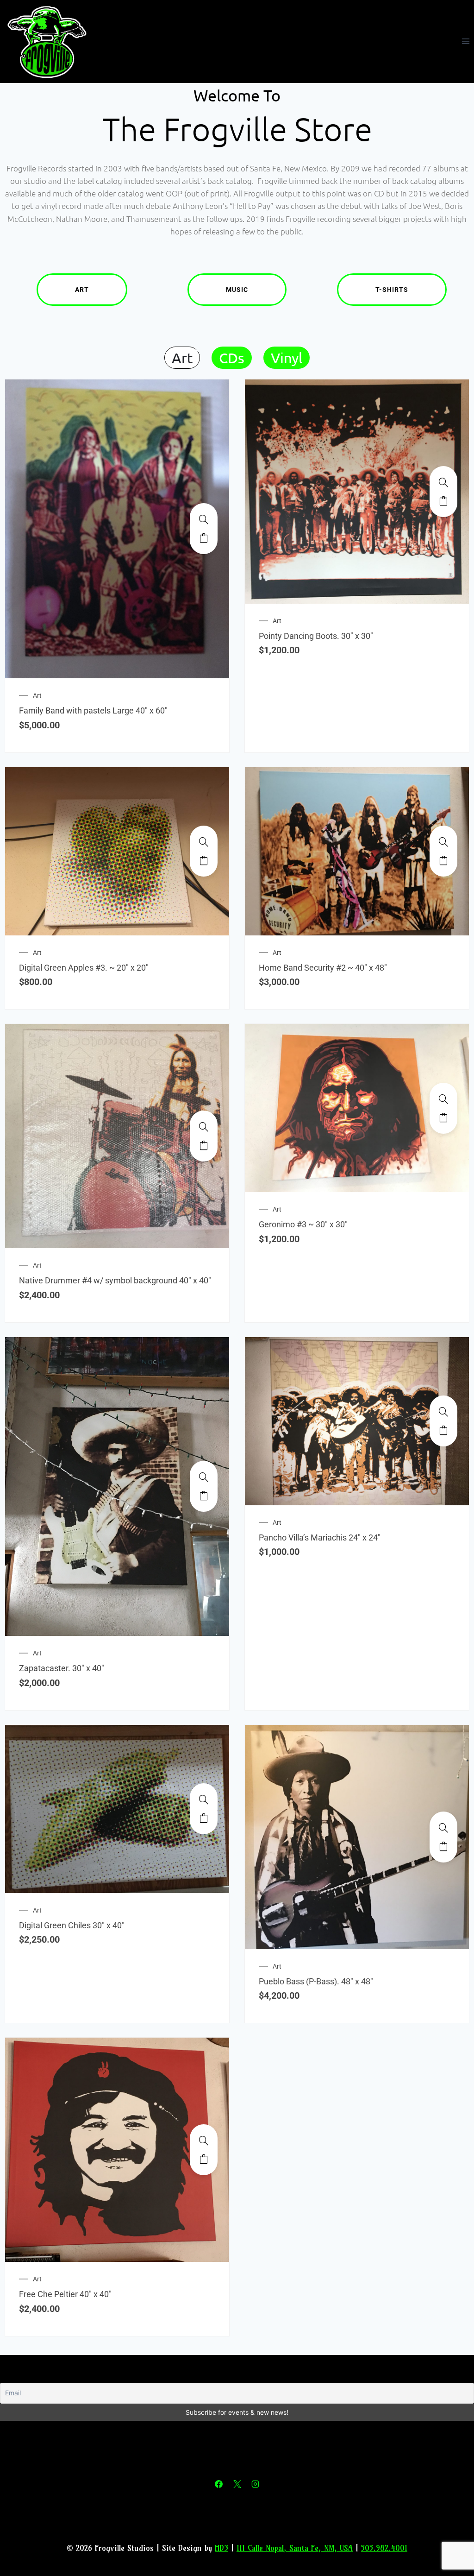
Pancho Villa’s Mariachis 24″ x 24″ (320, 1537)
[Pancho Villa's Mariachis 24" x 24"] (443, 1412)
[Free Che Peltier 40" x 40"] (204, 2140)
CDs (232, 358)
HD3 (221, 2548)
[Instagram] (255, 2484)
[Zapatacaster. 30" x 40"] (204, 1477)
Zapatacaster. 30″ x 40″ (62, 1668)
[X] (237, 2484)
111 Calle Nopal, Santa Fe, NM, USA (295, 2548)
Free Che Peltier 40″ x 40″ (65, 2294)
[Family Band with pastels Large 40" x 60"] (204, 519)
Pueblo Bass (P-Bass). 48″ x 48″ (316, 1981)
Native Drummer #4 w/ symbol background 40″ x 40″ (115, 1280)
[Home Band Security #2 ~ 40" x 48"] (443, 842)
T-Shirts (392, 290)
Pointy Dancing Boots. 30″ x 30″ (316, 636)
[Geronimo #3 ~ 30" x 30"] (443, 1099)
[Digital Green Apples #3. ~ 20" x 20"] (204, 842)
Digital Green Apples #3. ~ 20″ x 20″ (84, 968)
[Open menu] (465, 41)
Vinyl (287, 358)
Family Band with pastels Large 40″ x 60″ (93, 710)
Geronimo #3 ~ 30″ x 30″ (303, 1224)
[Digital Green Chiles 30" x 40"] (204, 1799)
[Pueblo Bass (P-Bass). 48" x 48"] (443, 1828)
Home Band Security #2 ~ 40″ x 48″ (323, 968)
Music (237, 290)
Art (82, 290)
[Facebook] (219, 2484)
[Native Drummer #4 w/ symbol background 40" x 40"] (204, 1127)
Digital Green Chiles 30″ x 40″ (72, 1925)
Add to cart (204, 538)
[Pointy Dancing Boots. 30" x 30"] (443, 482)
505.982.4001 (384, 2548)
